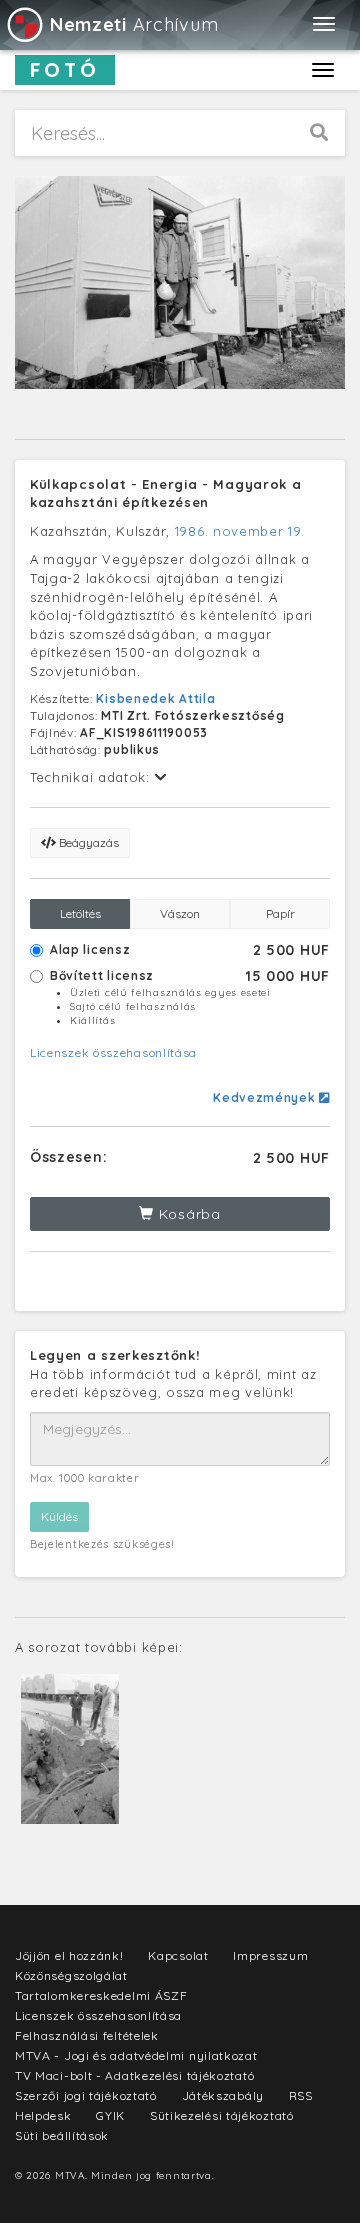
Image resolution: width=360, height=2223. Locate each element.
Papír (280, 913)
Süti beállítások (62, 2135)
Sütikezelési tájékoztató (222, 2115)
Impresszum (270, 1955)
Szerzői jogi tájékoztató (86, 2095)
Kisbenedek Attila (155, 698)
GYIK (110, 2115)
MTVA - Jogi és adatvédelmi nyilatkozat (136, 2055)
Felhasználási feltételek (87, 2035)
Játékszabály (223, 2095)
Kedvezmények (266, 1097)
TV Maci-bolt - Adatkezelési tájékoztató (134, 2075)
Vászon (180, 913)
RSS (301, 2095)
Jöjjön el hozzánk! (69, 1955)
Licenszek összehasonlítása (113, 1052)
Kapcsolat (178, 1955)
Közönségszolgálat (71, 1975)
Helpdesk (43, 2115)
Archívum (134, 24)
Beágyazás (87, 842)
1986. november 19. (240, 531)
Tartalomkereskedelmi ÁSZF (101, 1995)
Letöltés (80, 913)
